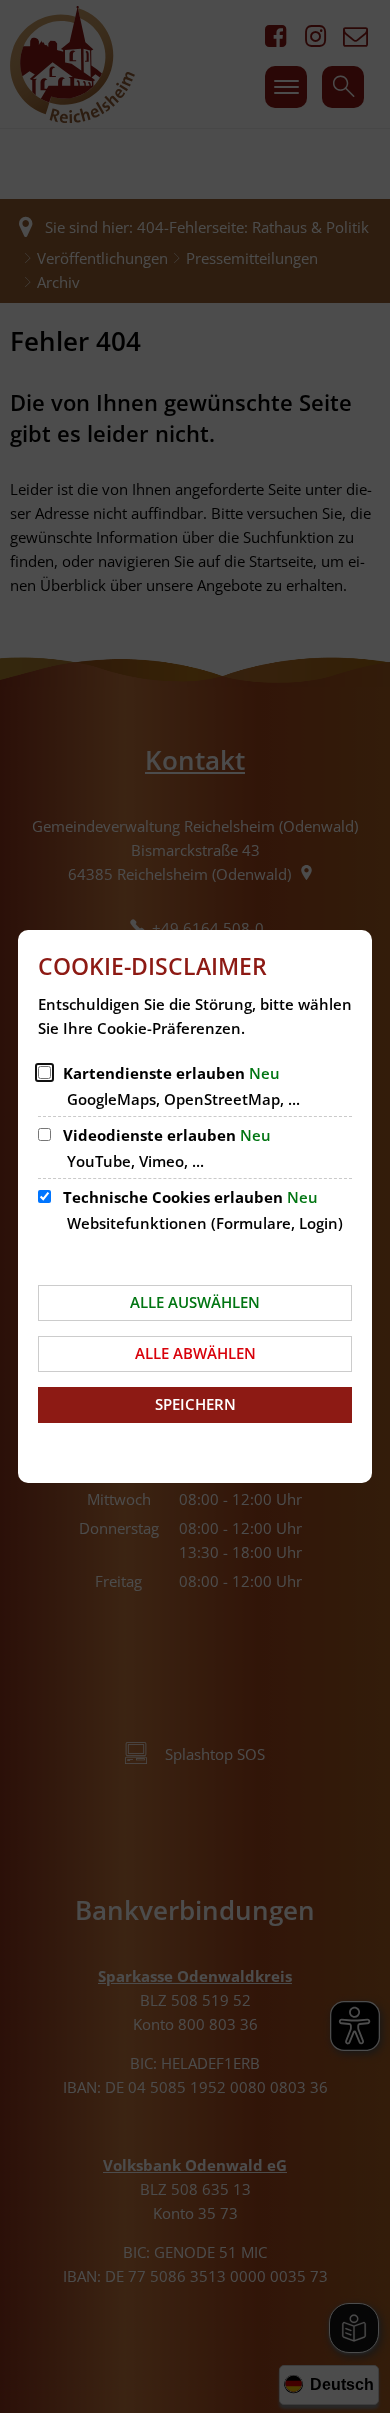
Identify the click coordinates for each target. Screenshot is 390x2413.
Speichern (195, 1404)
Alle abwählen (195, 1353)
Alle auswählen (195, 1302)
